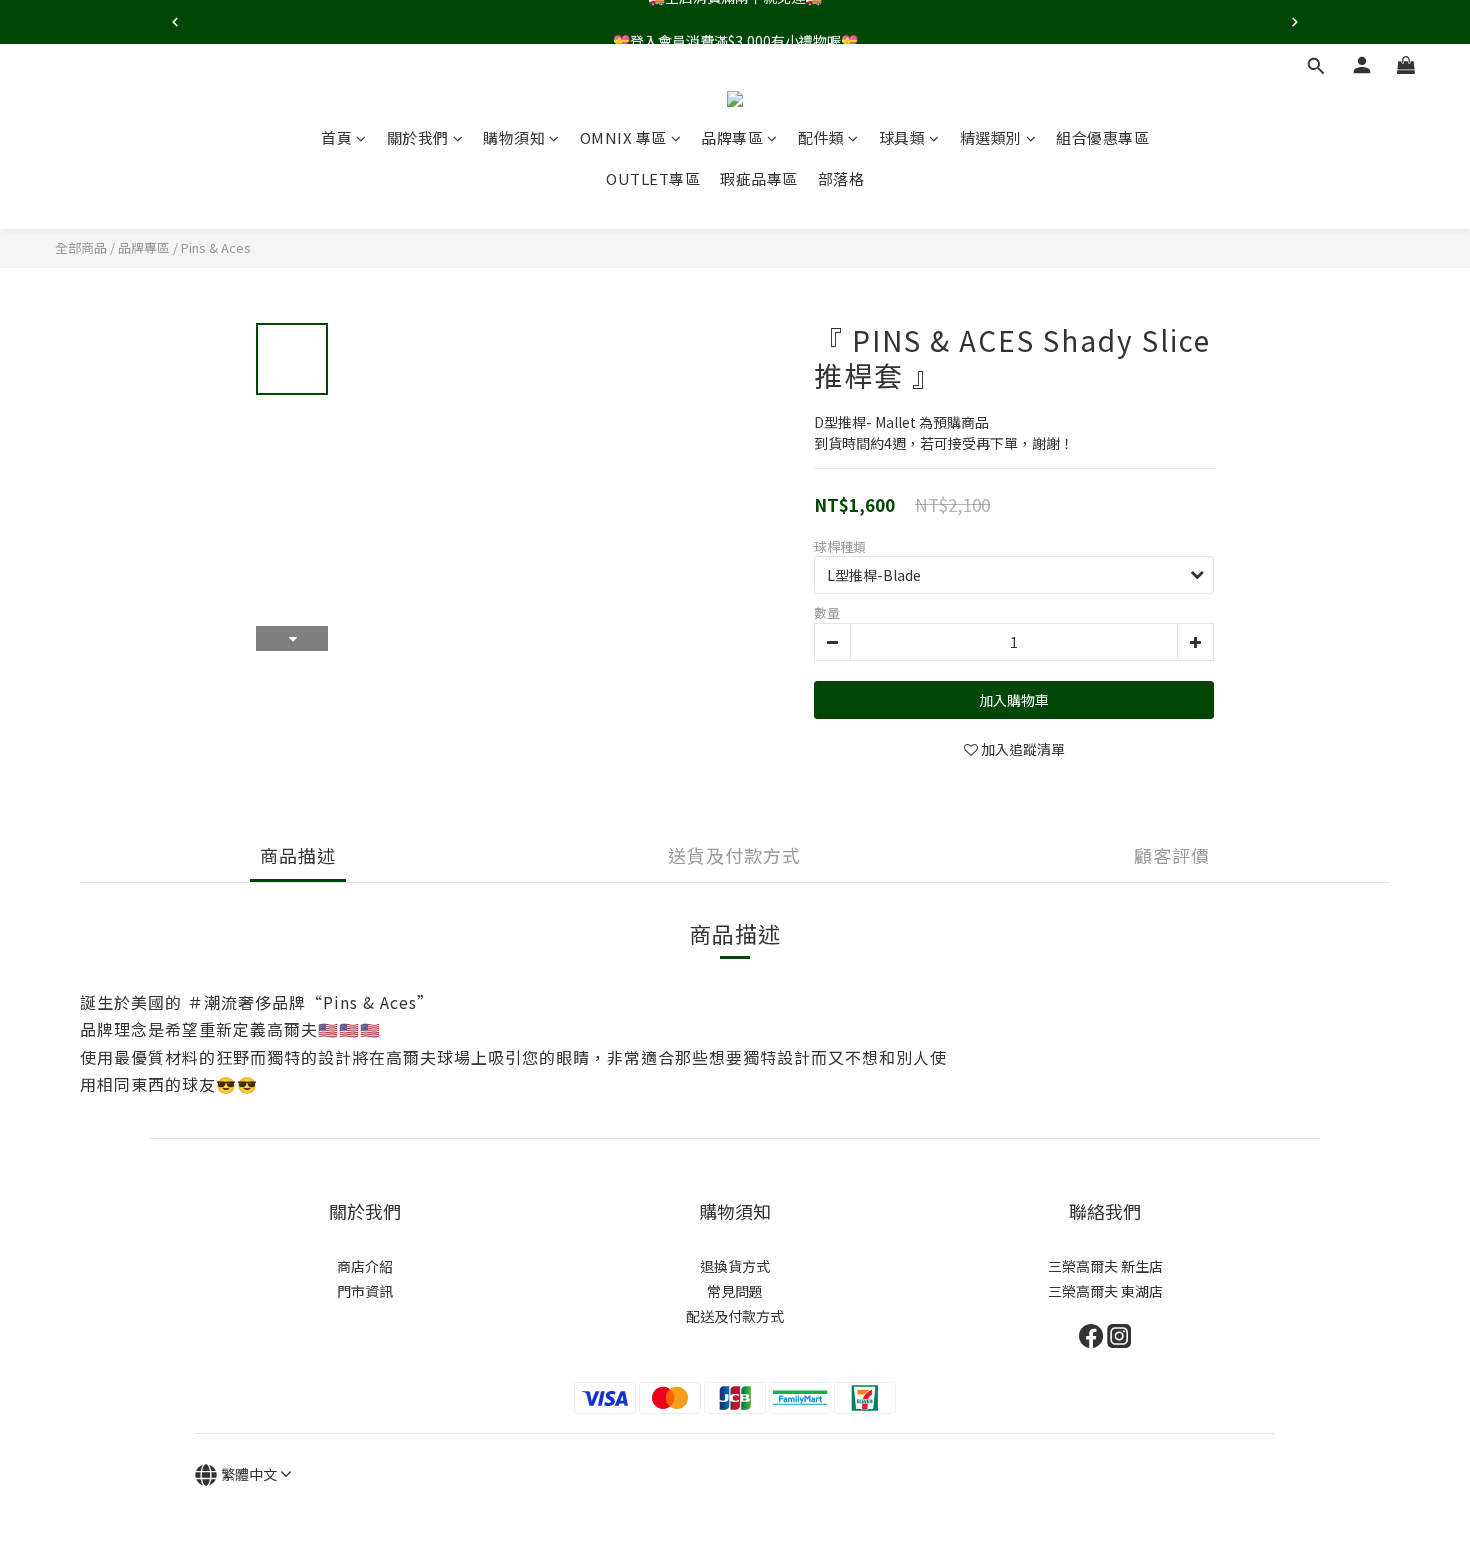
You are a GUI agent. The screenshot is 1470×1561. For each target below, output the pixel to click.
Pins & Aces (216, 247)
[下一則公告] (1295, 22)
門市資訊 (365, 1291)
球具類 (902, 137)
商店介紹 (365, 1266)
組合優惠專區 (1102, 137)
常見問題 (735, 1291)
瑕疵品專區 (759, 178)
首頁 (336, 137)
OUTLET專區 (653, 178)
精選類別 (991, 137)
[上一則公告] (175, 22)
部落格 (841, 178)
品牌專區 (732, 137)
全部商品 (81, 247)
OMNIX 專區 (623, 137)
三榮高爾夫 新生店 (1105, 1266)
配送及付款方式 (735, 1316)
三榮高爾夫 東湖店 (1105, 1291)
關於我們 (418, 137)
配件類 (821, 137)
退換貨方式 (735, 1266)
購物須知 (514, 137)
